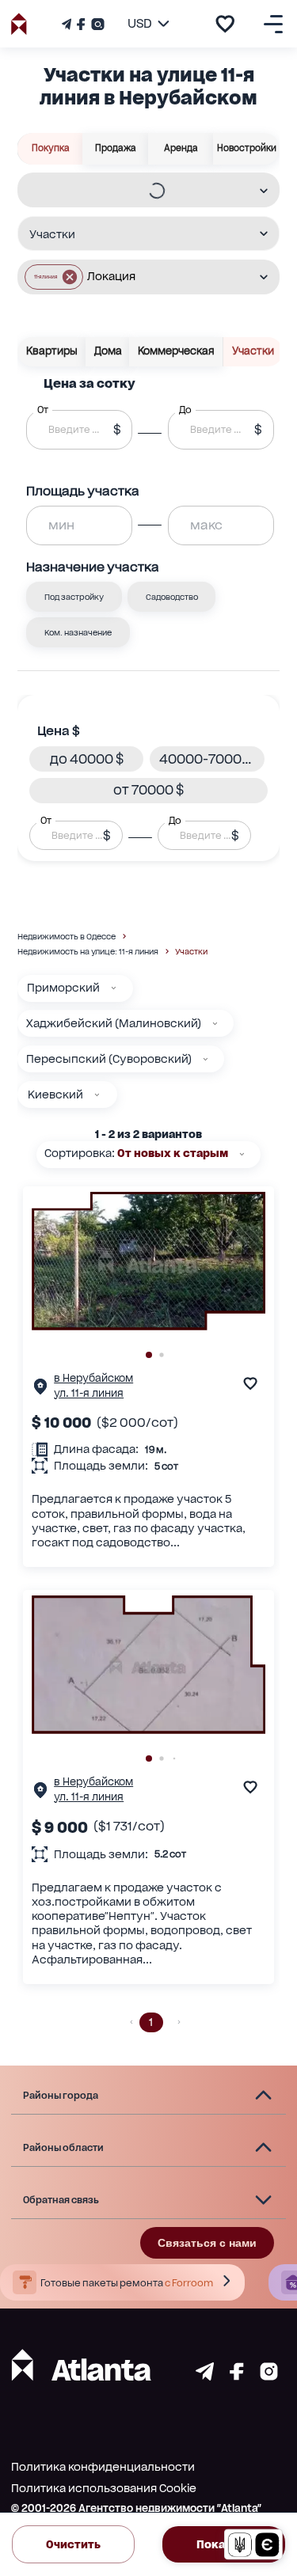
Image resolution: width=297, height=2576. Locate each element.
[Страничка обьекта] (40, 1390)
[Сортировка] (242, 1154)
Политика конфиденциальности (103, 2467)
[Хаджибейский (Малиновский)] (215, 1024)
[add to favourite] (225, 24)
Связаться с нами (207, 2243)
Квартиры (52, 351)
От (46, 820)
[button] (54, 277)
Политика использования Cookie (104, 2488)
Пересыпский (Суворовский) (109, 1059)
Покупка (51, 148)
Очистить (73, 2544)
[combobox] (138, 191)
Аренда (181, 148)
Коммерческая (176, 351)
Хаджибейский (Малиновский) (114, 1023)
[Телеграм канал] (68, 24)
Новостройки (247, 148)
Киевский (55, 1095)
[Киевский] (97, 1095)
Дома (108, 351)
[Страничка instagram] (269, 2376)
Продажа (116, 148)
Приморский (63, 988)
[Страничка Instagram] (96, 24)
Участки (253, 351)
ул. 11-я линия (89, 1393)
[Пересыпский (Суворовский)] (206, 1059)
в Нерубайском (93, 1378)
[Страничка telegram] (205, 2376)
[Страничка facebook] (237, 2376)
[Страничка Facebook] (81, 24)
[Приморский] (114, 988)
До (175, 820)
